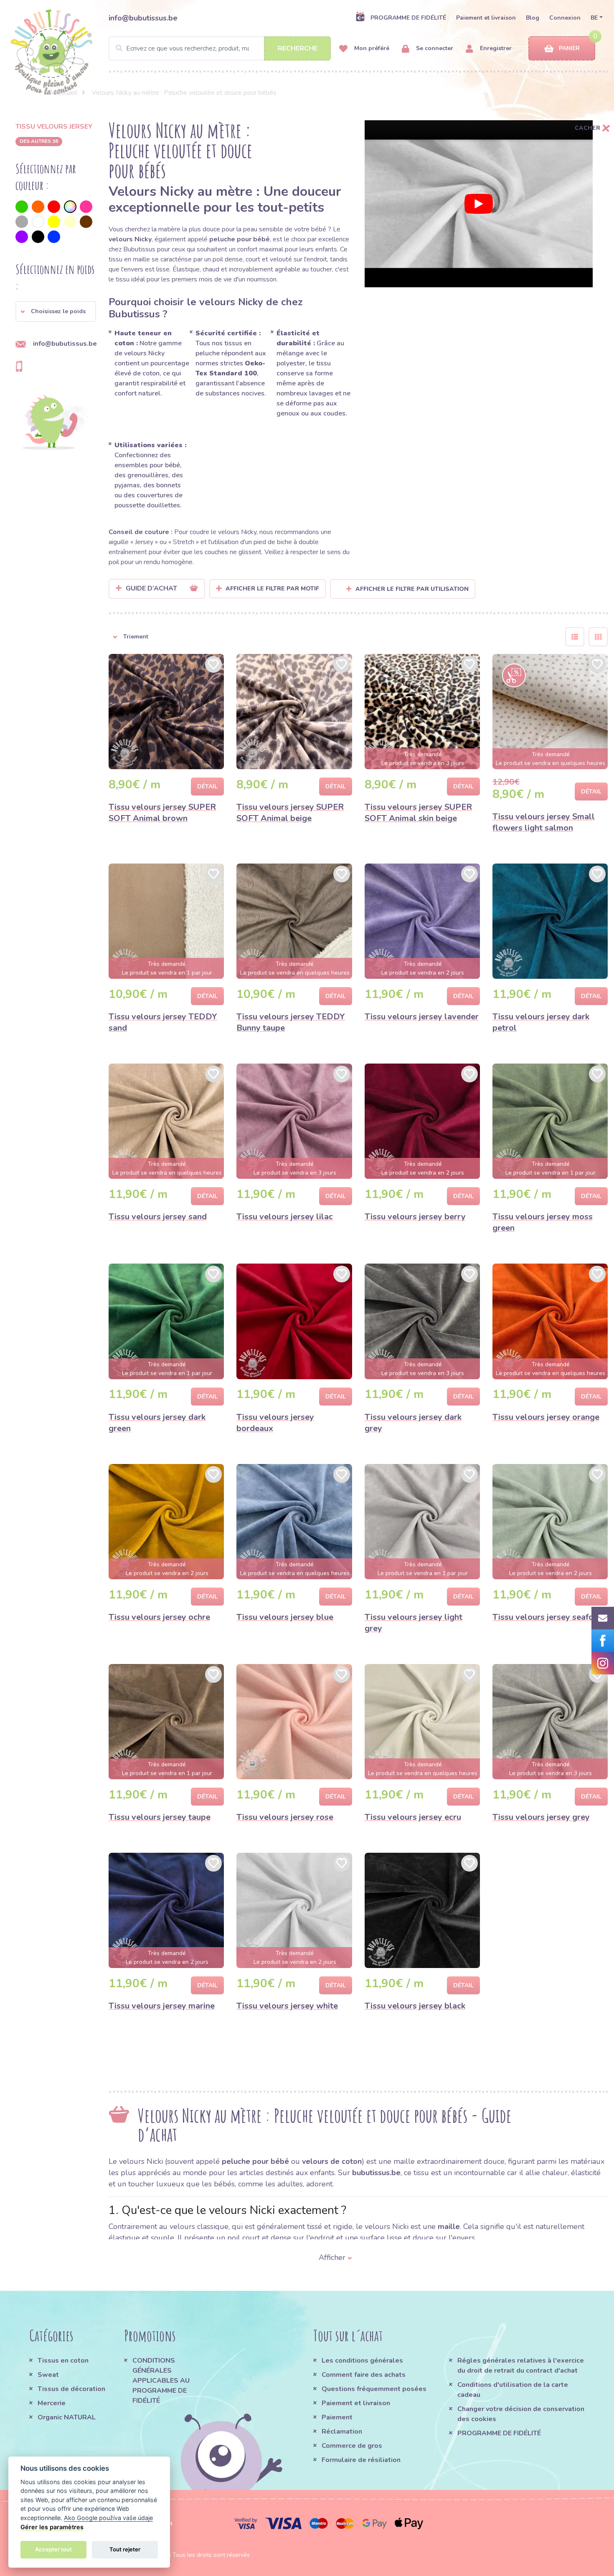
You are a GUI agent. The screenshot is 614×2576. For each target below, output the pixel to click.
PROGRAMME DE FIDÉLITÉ (408, 18)
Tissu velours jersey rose (285, 1817)
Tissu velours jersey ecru (413, 1817)
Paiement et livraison (486, 18)
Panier (569, 48)
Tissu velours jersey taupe (160, 1817)
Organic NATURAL (67, 2417)
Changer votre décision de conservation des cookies (521, 2414)
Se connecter (434, 48)
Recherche (298, 48)
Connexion (565, 18)
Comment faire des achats (364, 2375)
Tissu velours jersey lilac (285, 1217)
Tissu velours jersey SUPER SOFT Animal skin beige (418, 813)
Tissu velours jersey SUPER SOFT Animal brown (162, 813)
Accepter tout (53, 2549)
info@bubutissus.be (143, 18)
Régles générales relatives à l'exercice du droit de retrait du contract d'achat (521, 2366)
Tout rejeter (125, 2549)
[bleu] (54, 237)
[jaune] (54, 222)
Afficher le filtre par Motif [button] (272, 589)
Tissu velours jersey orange (546, 1417)
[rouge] (54, 207)
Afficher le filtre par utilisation (412, 589)
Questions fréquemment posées (374, 2389)
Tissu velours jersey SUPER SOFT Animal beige (290, 813)
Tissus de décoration (71, 2389)
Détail (207, 786)
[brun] (86, 222)
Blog (533, 18)
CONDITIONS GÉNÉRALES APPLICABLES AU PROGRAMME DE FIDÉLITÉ (161, 2381)
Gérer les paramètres (52, 2527)
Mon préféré (371, 48)
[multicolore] (70, 207)
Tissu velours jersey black (415, 2006)
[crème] (70, 222)
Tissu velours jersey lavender (422, 1017)
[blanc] (38, 222)
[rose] (86, 207)
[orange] (38, 207)
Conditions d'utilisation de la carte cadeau (513, 2390)
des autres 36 (39, 141)
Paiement (337, 2417)
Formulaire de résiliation (361, 2460)
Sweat (48, 2375)
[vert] (22, 207)
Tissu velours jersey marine (162, 2006)
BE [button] (594, 18)
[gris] (22, 222)
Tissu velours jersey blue (285, 1617)
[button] (56, 312)
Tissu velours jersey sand (158, 1217)
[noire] (38, 237)
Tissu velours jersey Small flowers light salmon (544, 822)
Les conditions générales (362, 2361)
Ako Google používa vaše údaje (108, 2518)
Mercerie (52, 2403)
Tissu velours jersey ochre (159, 1617)
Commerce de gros (352, 2446)
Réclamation (342, 2432)
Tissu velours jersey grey (541, 1817)
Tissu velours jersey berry (415, 1217)
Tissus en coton (63, 2361)
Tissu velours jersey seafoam (549, 1617)
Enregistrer (495, 48)
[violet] (22, 237)
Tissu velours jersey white (287, 2006)
